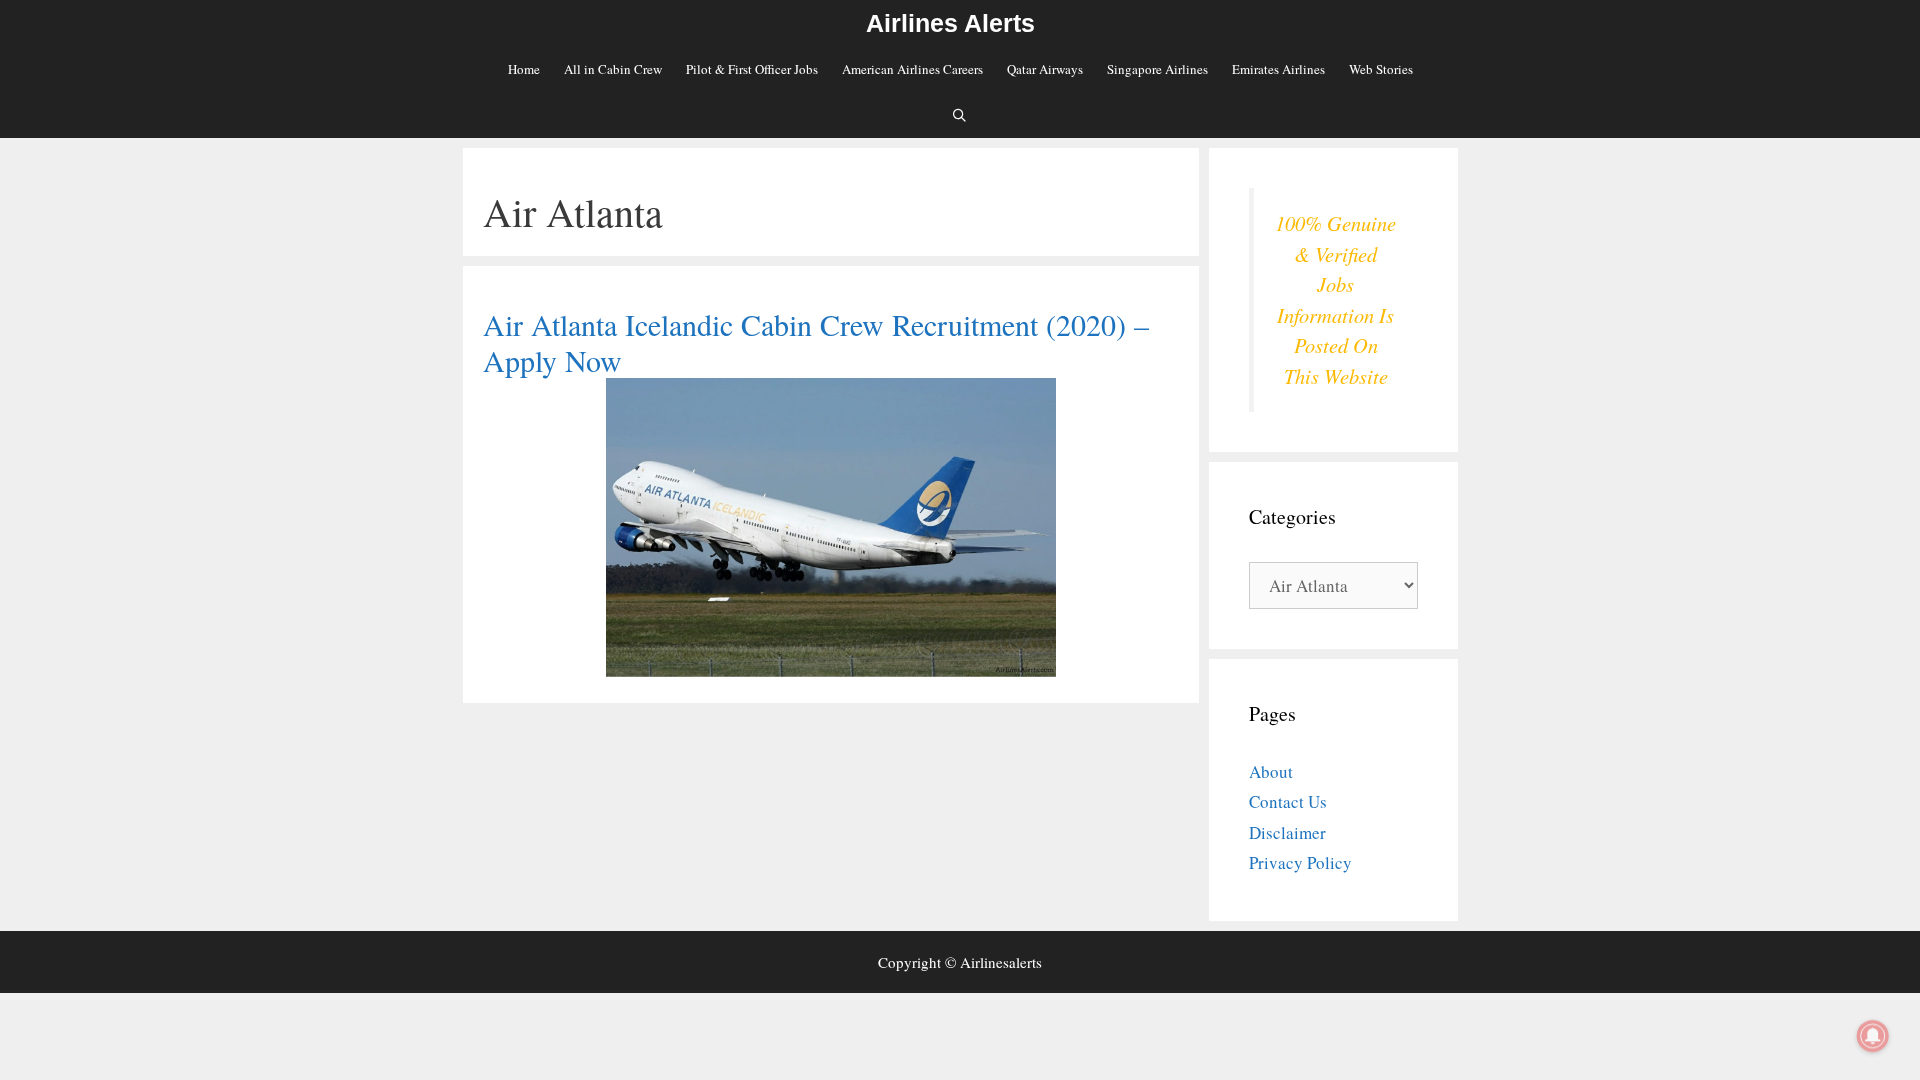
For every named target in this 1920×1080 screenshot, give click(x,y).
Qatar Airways (1045, 69)
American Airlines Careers (912, 69)
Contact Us (1288, 801)
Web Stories (1381, 69)
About (1271, 771)
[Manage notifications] (1873, 1036)
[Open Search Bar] (960, 115)
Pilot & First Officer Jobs (752, 69)
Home (524, 69)
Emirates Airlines (1278, 69)
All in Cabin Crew (613, 69)
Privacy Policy (1300, 862)
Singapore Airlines (1157, 69)
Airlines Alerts (950, 23)
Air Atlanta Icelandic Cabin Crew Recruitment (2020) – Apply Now (816, 342)
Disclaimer (1287, 832)
